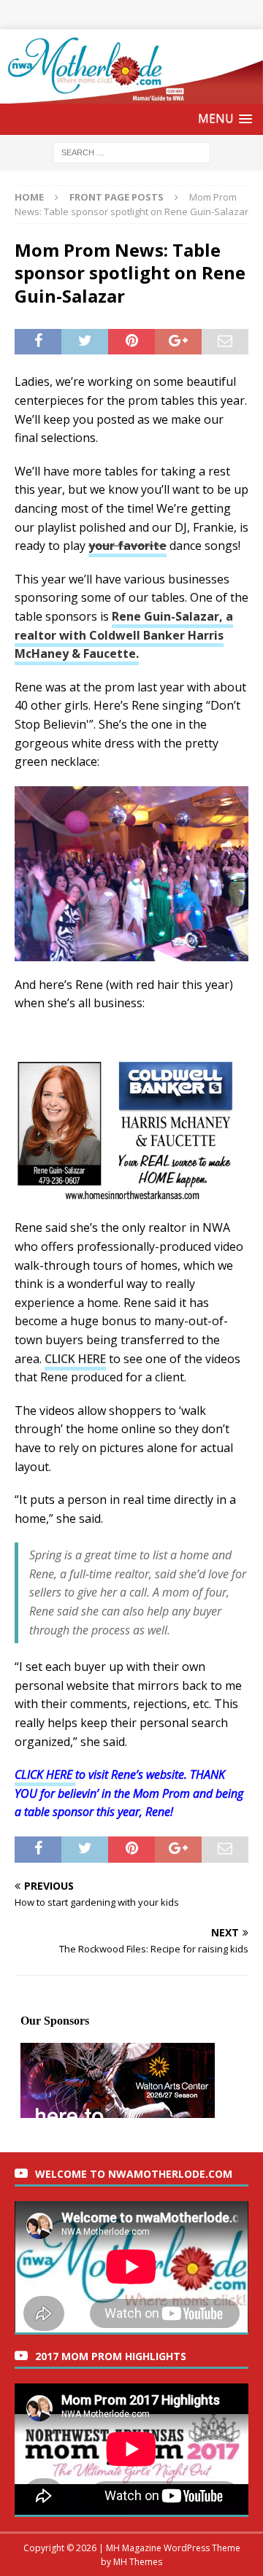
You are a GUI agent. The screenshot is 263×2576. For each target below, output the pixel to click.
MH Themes (138, 2562)
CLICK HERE (75, 1359)
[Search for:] (132, 151)
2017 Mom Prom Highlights (111, 2356)
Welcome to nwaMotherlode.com (134, 2174)
